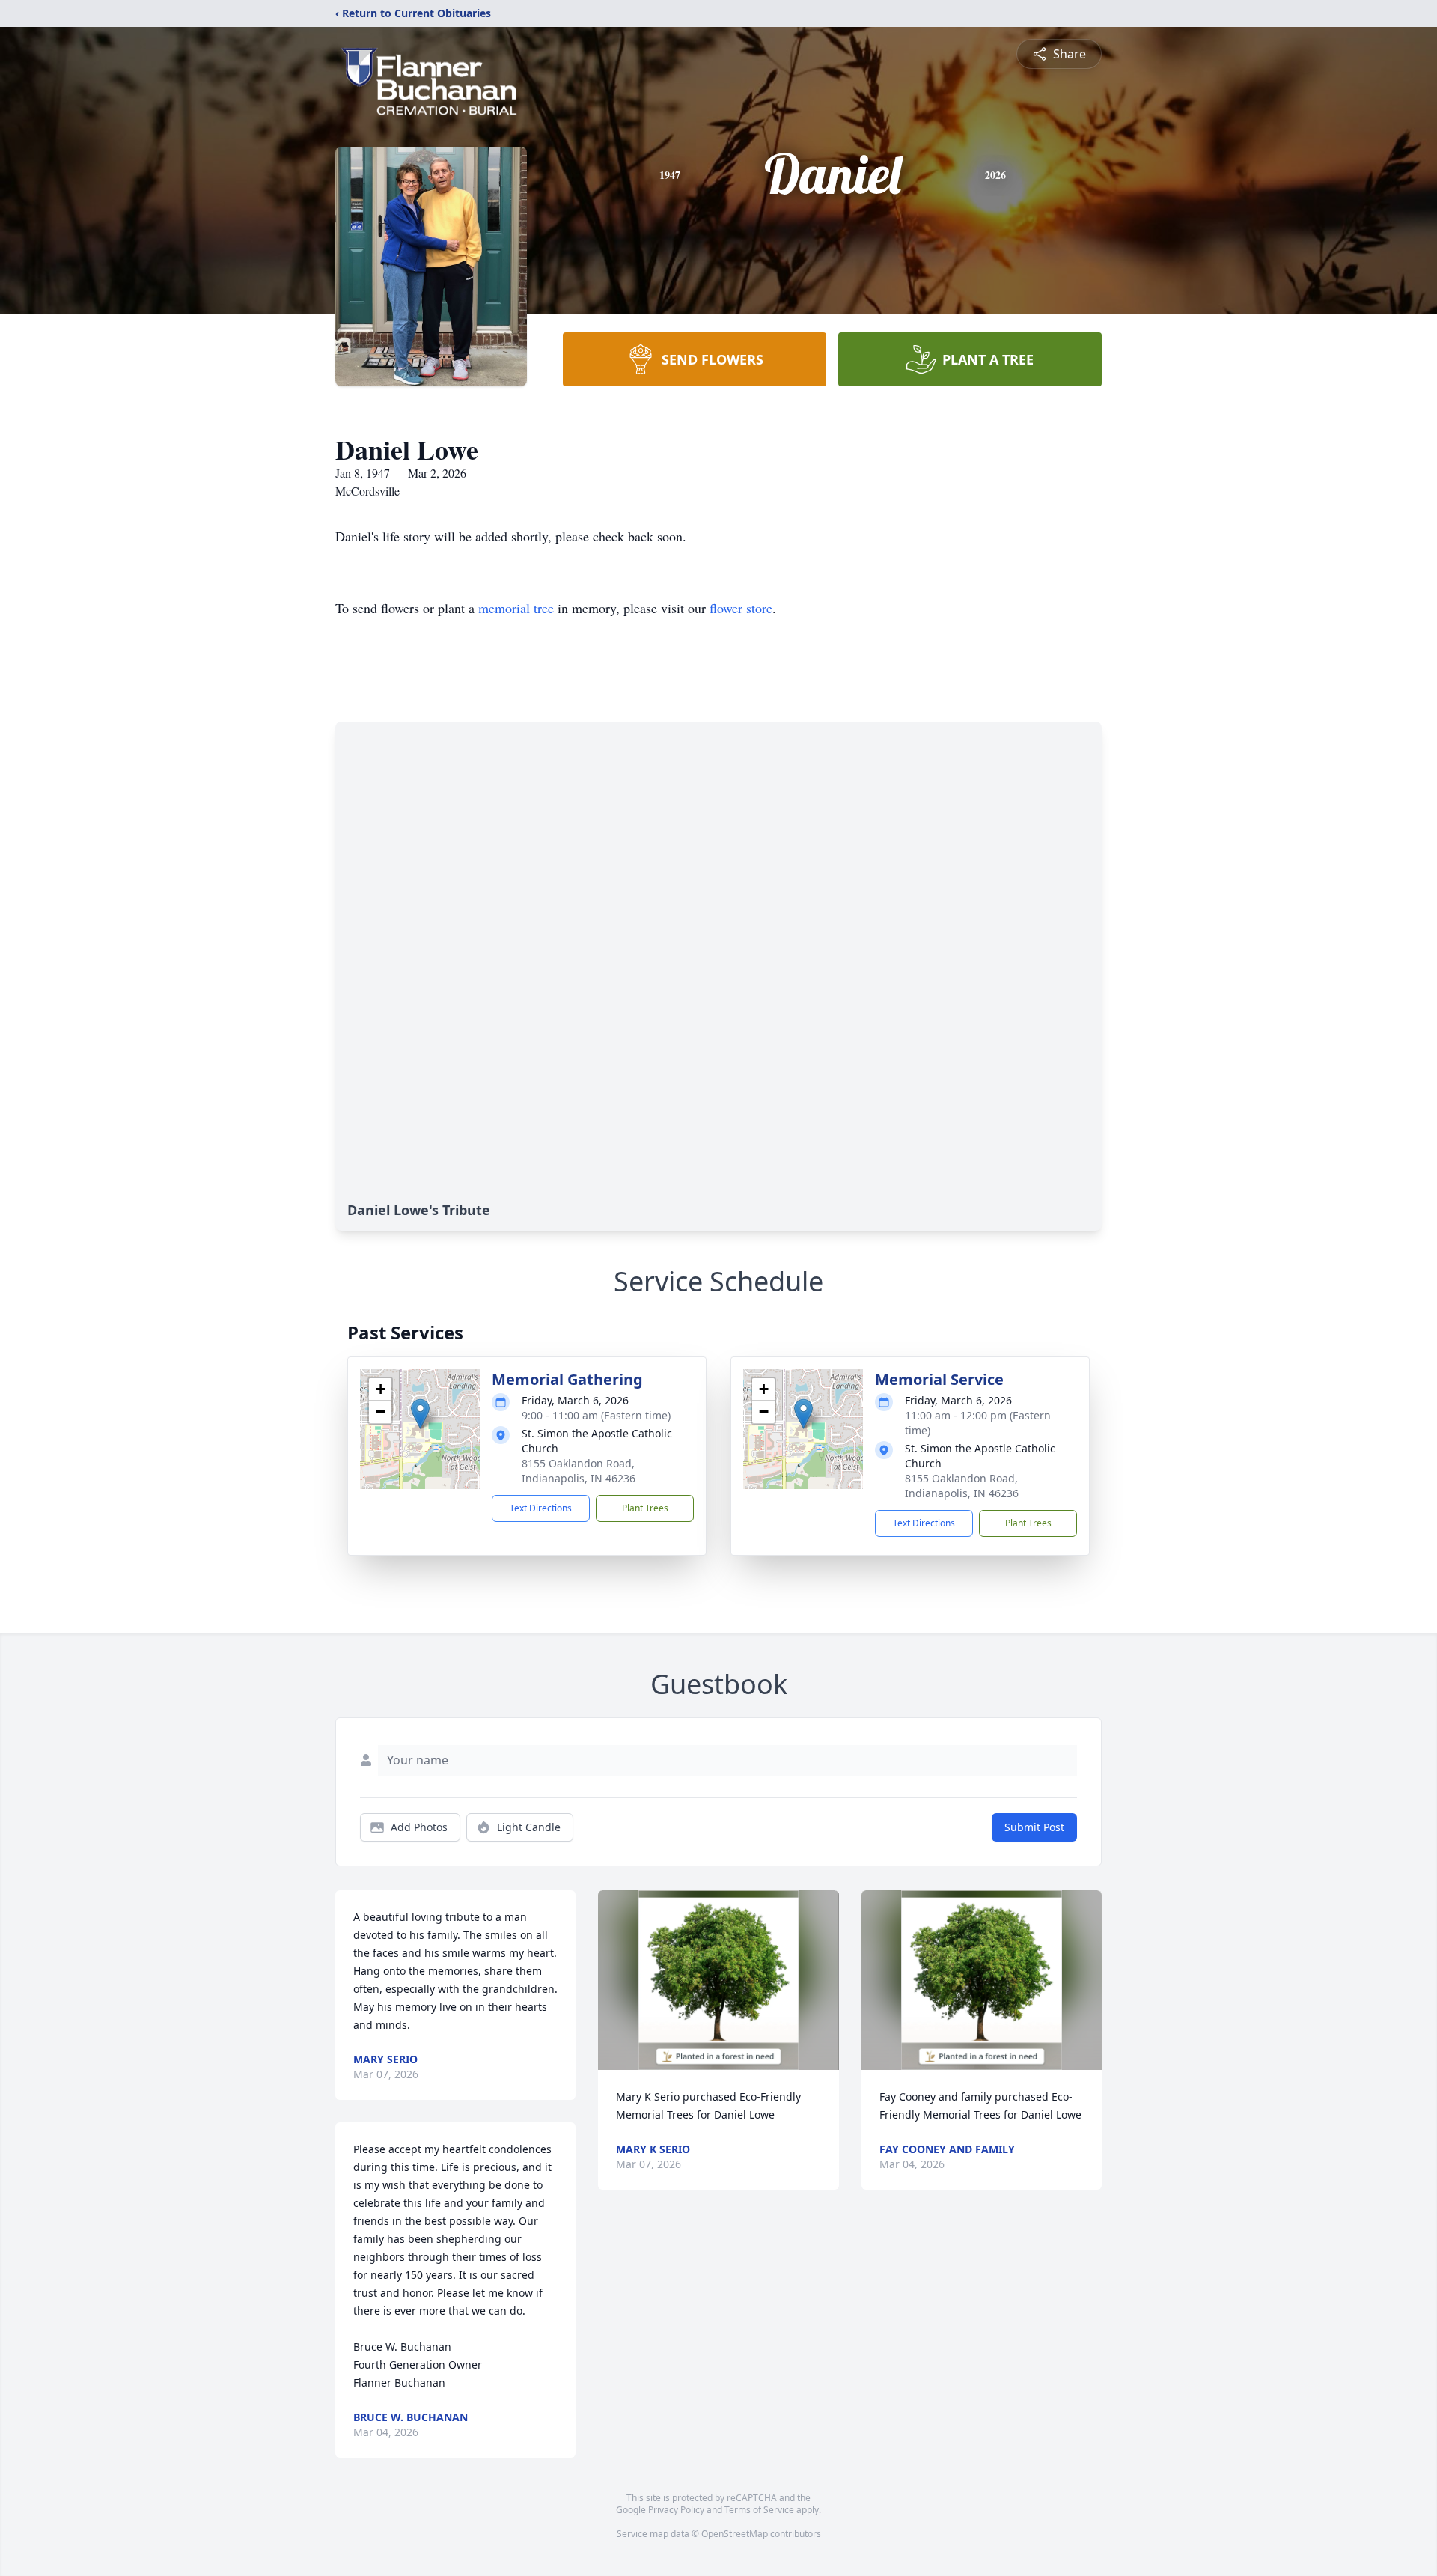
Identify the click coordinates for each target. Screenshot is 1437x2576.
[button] (420, 1414)
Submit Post (1034, 1827)
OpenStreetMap (735, 2534)
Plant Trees (645, 1508)
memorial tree (516, 608)
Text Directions (541, 1508)
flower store (741, 608)
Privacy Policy (676, 2510)
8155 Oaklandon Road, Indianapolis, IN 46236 (579, 1471)
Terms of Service (759, 2510)
